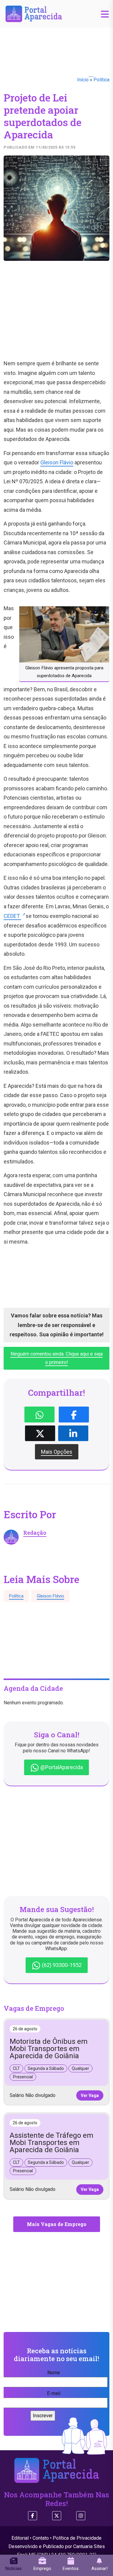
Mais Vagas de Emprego (57, 2224)
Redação (35, 1533)
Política (101, 80)
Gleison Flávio (57, 462)
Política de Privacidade (77, 2538)
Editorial (20, 2538)
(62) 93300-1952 (61, 1965)
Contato (41, 2538)
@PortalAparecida (61, 1767)
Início (83, 80)
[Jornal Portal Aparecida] (34, 13)
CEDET (12, 916)
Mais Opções (57, 1452)
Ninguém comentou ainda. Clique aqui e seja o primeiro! (57, 1358)
